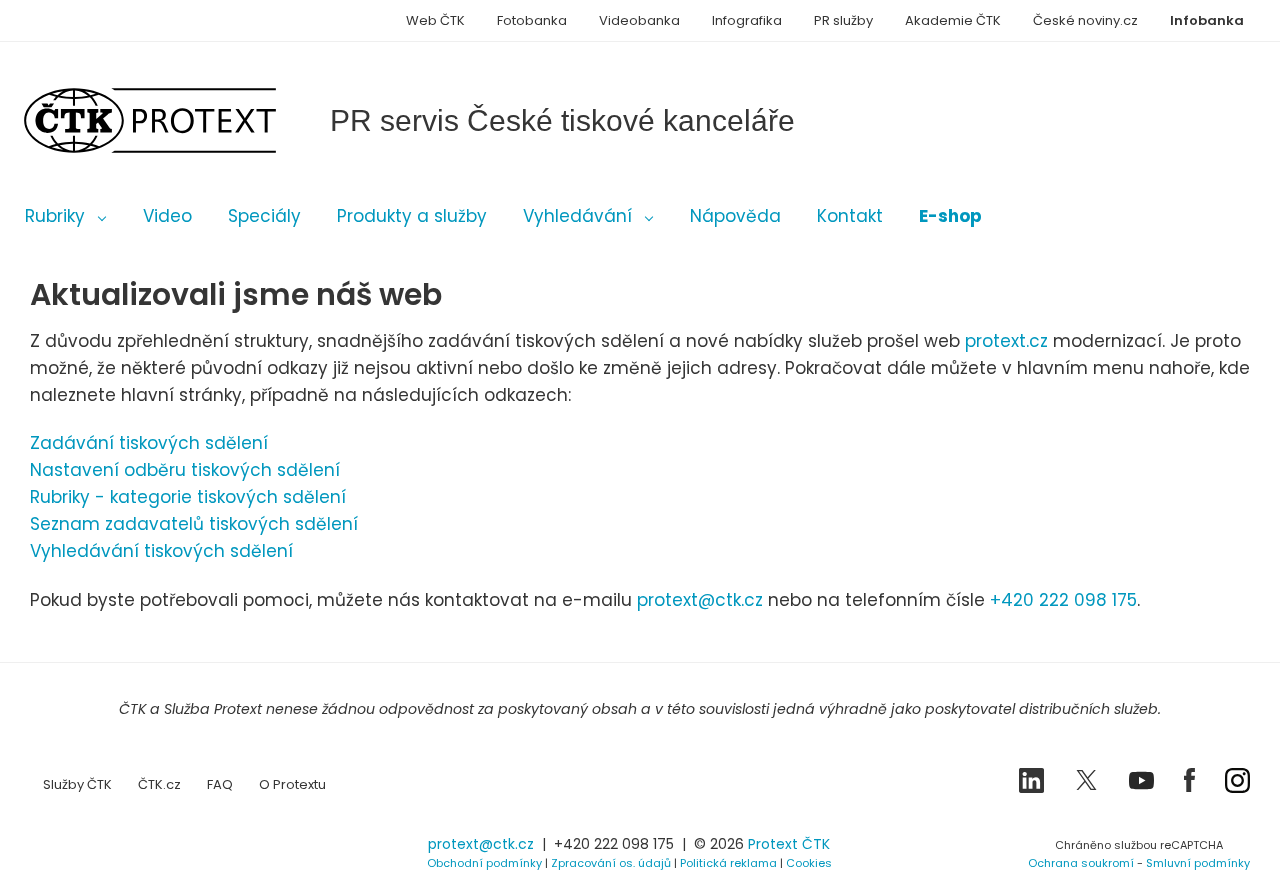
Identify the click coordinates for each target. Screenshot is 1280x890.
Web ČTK (435, 20)
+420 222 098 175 (1063, 600)
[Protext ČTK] (130, 849)
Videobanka (639, 20)
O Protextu (292, 784)
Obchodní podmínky (484, 863)
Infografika (747, 20)
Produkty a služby (412, 216)
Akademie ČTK (953, 20)
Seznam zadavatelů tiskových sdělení (194, 524)
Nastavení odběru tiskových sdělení (185, 470)
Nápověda (735, 216)
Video (167, 216)
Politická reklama (728, 863)
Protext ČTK (789, 844)
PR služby (843, 20)
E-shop (950, 216)
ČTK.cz (159, 784)
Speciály (264, 216)
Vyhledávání (577, 216)
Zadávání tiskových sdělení (149, 443)
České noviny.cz (1085, 20)
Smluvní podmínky (1198, 863)
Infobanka (1207, 20)
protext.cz (1006, 341)
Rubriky (55, 216)
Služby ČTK (77, 784)
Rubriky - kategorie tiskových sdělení (188, 497)
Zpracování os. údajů (611, 863)
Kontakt (850, 216)
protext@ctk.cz (700, 600)
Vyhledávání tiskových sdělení (161, 551)
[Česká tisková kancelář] (180, 120)
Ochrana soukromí (1081, 863)
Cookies (809, 863)
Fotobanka (532, 20)
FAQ (220, 784)
